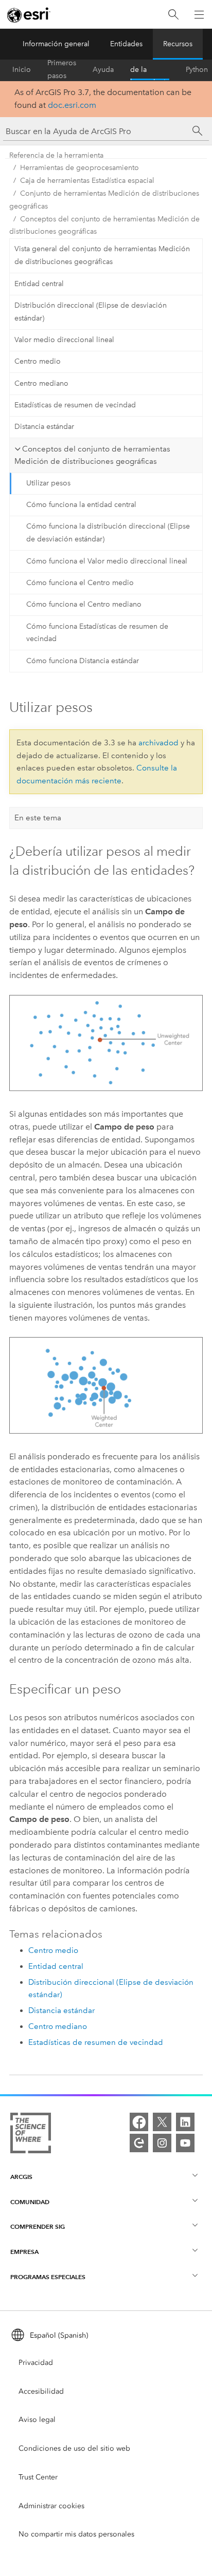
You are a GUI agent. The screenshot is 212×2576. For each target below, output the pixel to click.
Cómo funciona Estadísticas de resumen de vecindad (97, 633)
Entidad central (39, 284)
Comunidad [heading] (30, 2202)
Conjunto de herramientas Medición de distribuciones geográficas (104, 200)
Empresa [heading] (24, 2252)
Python (197, 70)
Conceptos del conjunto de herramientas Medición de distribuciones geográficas (104, 225)
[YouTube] (185, 2143)
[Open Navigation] (199, 14)
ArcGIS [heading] (21, 2177)
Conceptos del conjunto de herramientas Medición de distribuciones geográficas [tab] (92, 455)
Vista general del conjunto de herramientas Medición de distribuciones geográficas (102, 255)
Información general (56, 44)
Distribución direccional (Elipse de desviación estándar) (91, 312)
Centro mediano (41, 383)
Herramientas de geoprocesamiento (79, 168)
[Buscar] (173, 15)
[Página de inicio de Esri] (29, 15)
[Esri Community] (139, 2143)
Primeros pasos (62, 70)
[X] (162, 2122)
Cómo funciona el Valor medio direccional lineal (107, 561)
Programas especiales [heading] (48, 2277)
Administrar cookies (51, 2506)
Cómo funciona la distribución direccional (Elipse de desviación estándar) (108, 533)
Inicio (22, 70)
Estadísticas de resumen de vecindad (75, 405)
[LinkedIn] (185, 2122)
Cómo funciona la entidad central (81, 505)
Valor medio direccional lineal (64, 340)
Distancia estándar (44, 427)
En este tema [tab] (38, 818)
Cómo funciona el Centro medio (80, 583)
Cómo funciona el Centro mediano (84, 604)
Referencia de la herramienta (150, 70)
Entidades (126, 44)
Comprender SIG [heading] (38, 2226)
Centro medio (38, 361)
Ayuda (103, 70)
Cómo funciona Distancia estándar (83, 661)
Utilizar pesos (48, 483)
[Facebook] (139, 2122)
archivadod (158, 743)
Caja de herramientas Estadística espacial (87, 181)
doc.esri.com (72, 105)
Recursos (178, 44)
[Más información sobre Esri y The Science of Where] (31, 2135)
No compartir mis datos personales (76, 2534)
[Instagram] (162, 2143)
